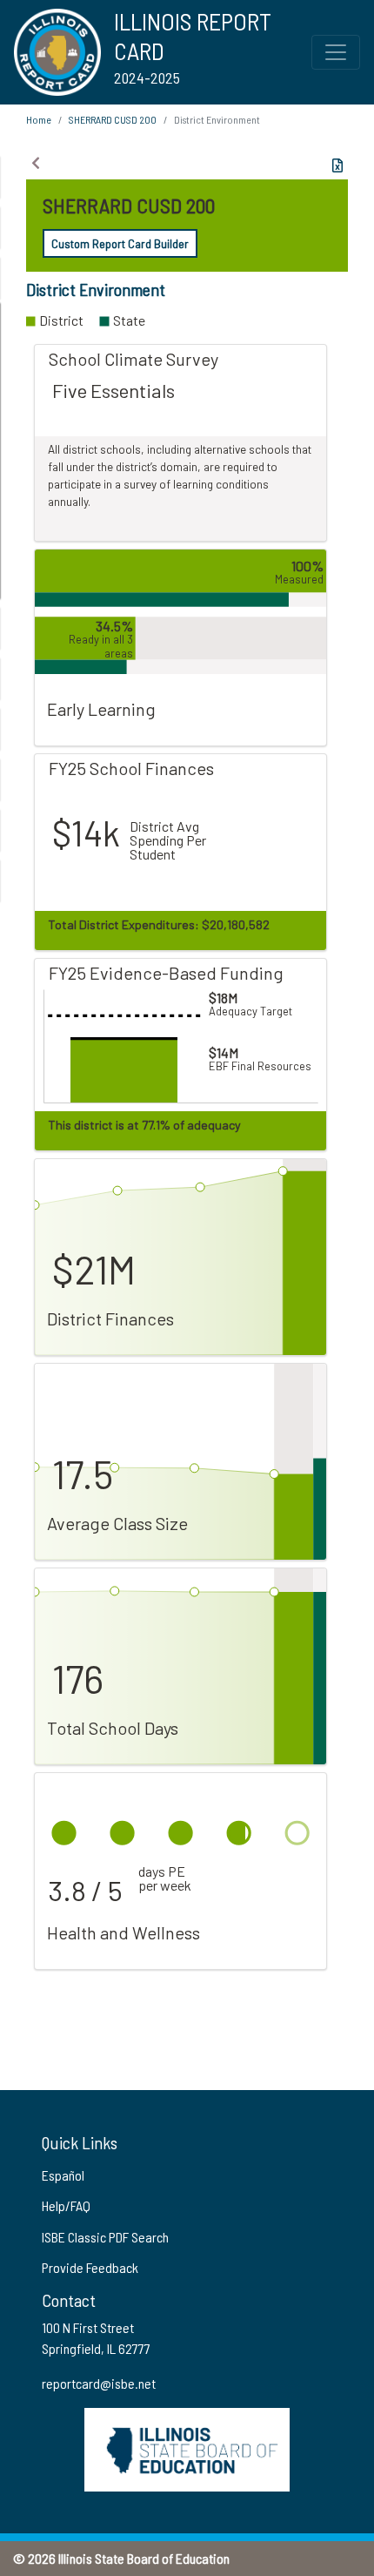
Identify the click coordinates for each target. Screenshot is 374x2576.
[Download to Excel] (337, 165)
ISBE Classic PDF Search (105, 2237)
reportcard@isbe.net (99, 2383)
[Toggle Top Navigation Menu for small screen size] (336, 52)
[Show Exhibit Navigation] (36, 163)
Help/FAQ (66, 2205)
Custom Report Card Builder (120, 243)
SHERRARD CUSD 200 (113, 119)
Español (63, 2175)
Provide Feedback (90, 2267)
